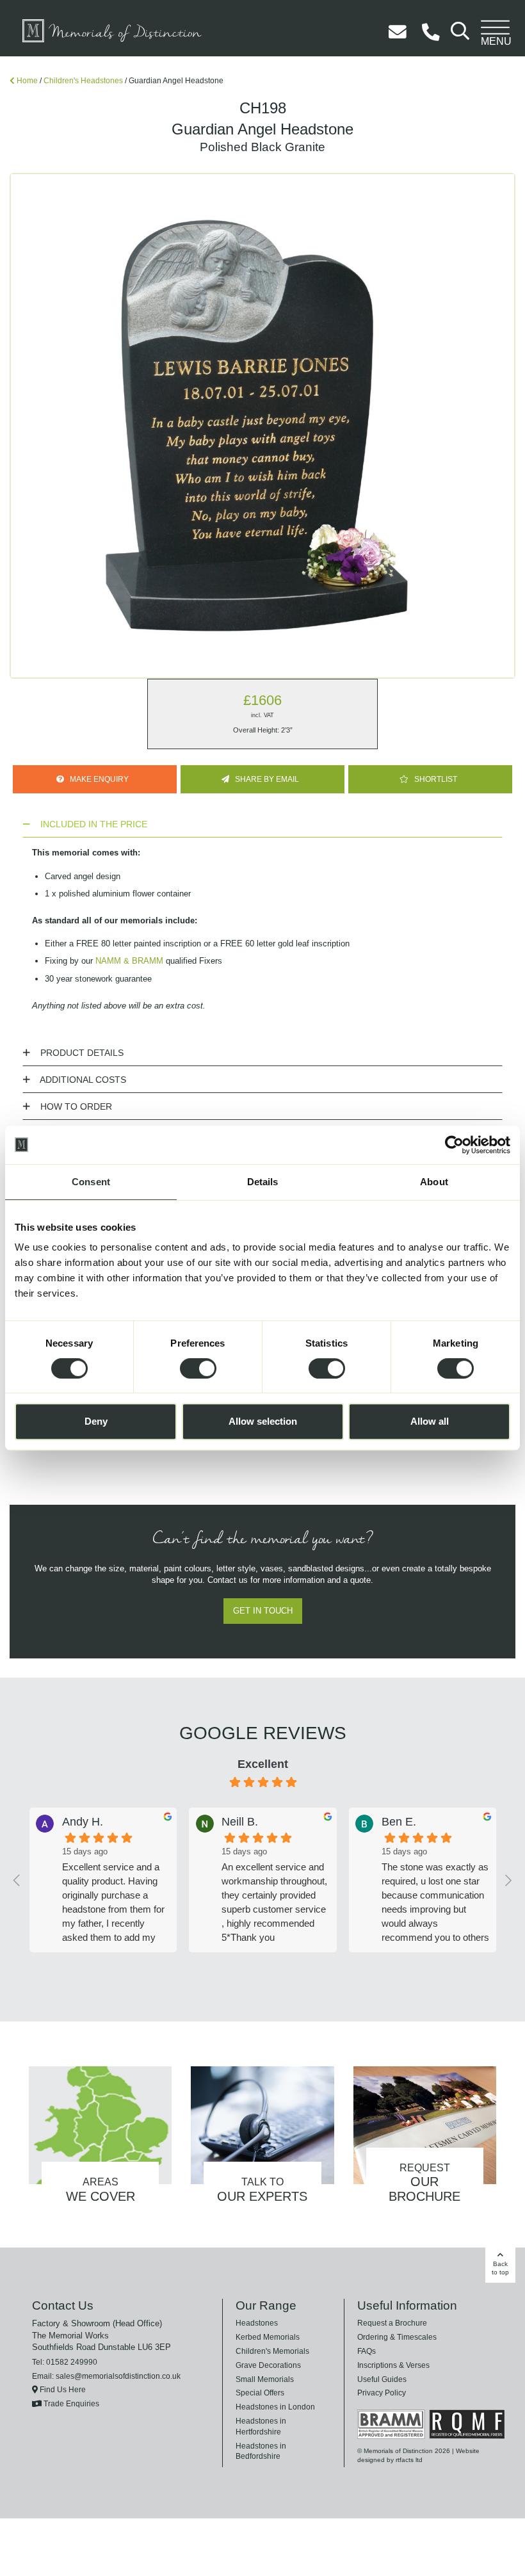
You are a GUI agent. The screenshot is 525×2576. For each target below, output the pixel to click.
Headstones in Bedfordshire (282, 2436)
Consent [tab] (91, 1182)
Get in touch (263, 1612)
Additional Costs (77, 1081)
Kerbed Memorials (266, 2338)
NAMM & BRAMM (124, 962)
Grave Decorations (266, 2367)
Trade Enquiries (68, 2405)
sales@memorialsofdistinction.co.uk (114, 2378)
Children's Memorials (271, 2353)
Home (27, 81)
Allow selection (263, 1421)
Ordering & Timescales (394, 2338)
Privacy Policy (380, 2394)
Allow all (430, 1421)
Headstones (255, 2324)
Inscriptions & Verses (392, 2367)
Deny (96, 1421)
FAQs (366, 2353)
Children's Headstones (79, 81)
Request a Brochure (389, 2324)
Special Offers (258, 2394)
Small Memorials (263, 2381)
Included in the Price (85, 825)
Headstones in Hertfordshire (282, 2422)
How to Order (69, 1108)
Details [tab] (263, 1182)
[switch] (198, 1368)
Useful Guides (379, 2381)
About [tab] (434, 1182)
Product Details (75, 1054)
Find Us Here (60, 2391)
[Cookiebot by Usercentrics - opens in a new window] (454, 1145)
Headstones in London (273, 2408)
